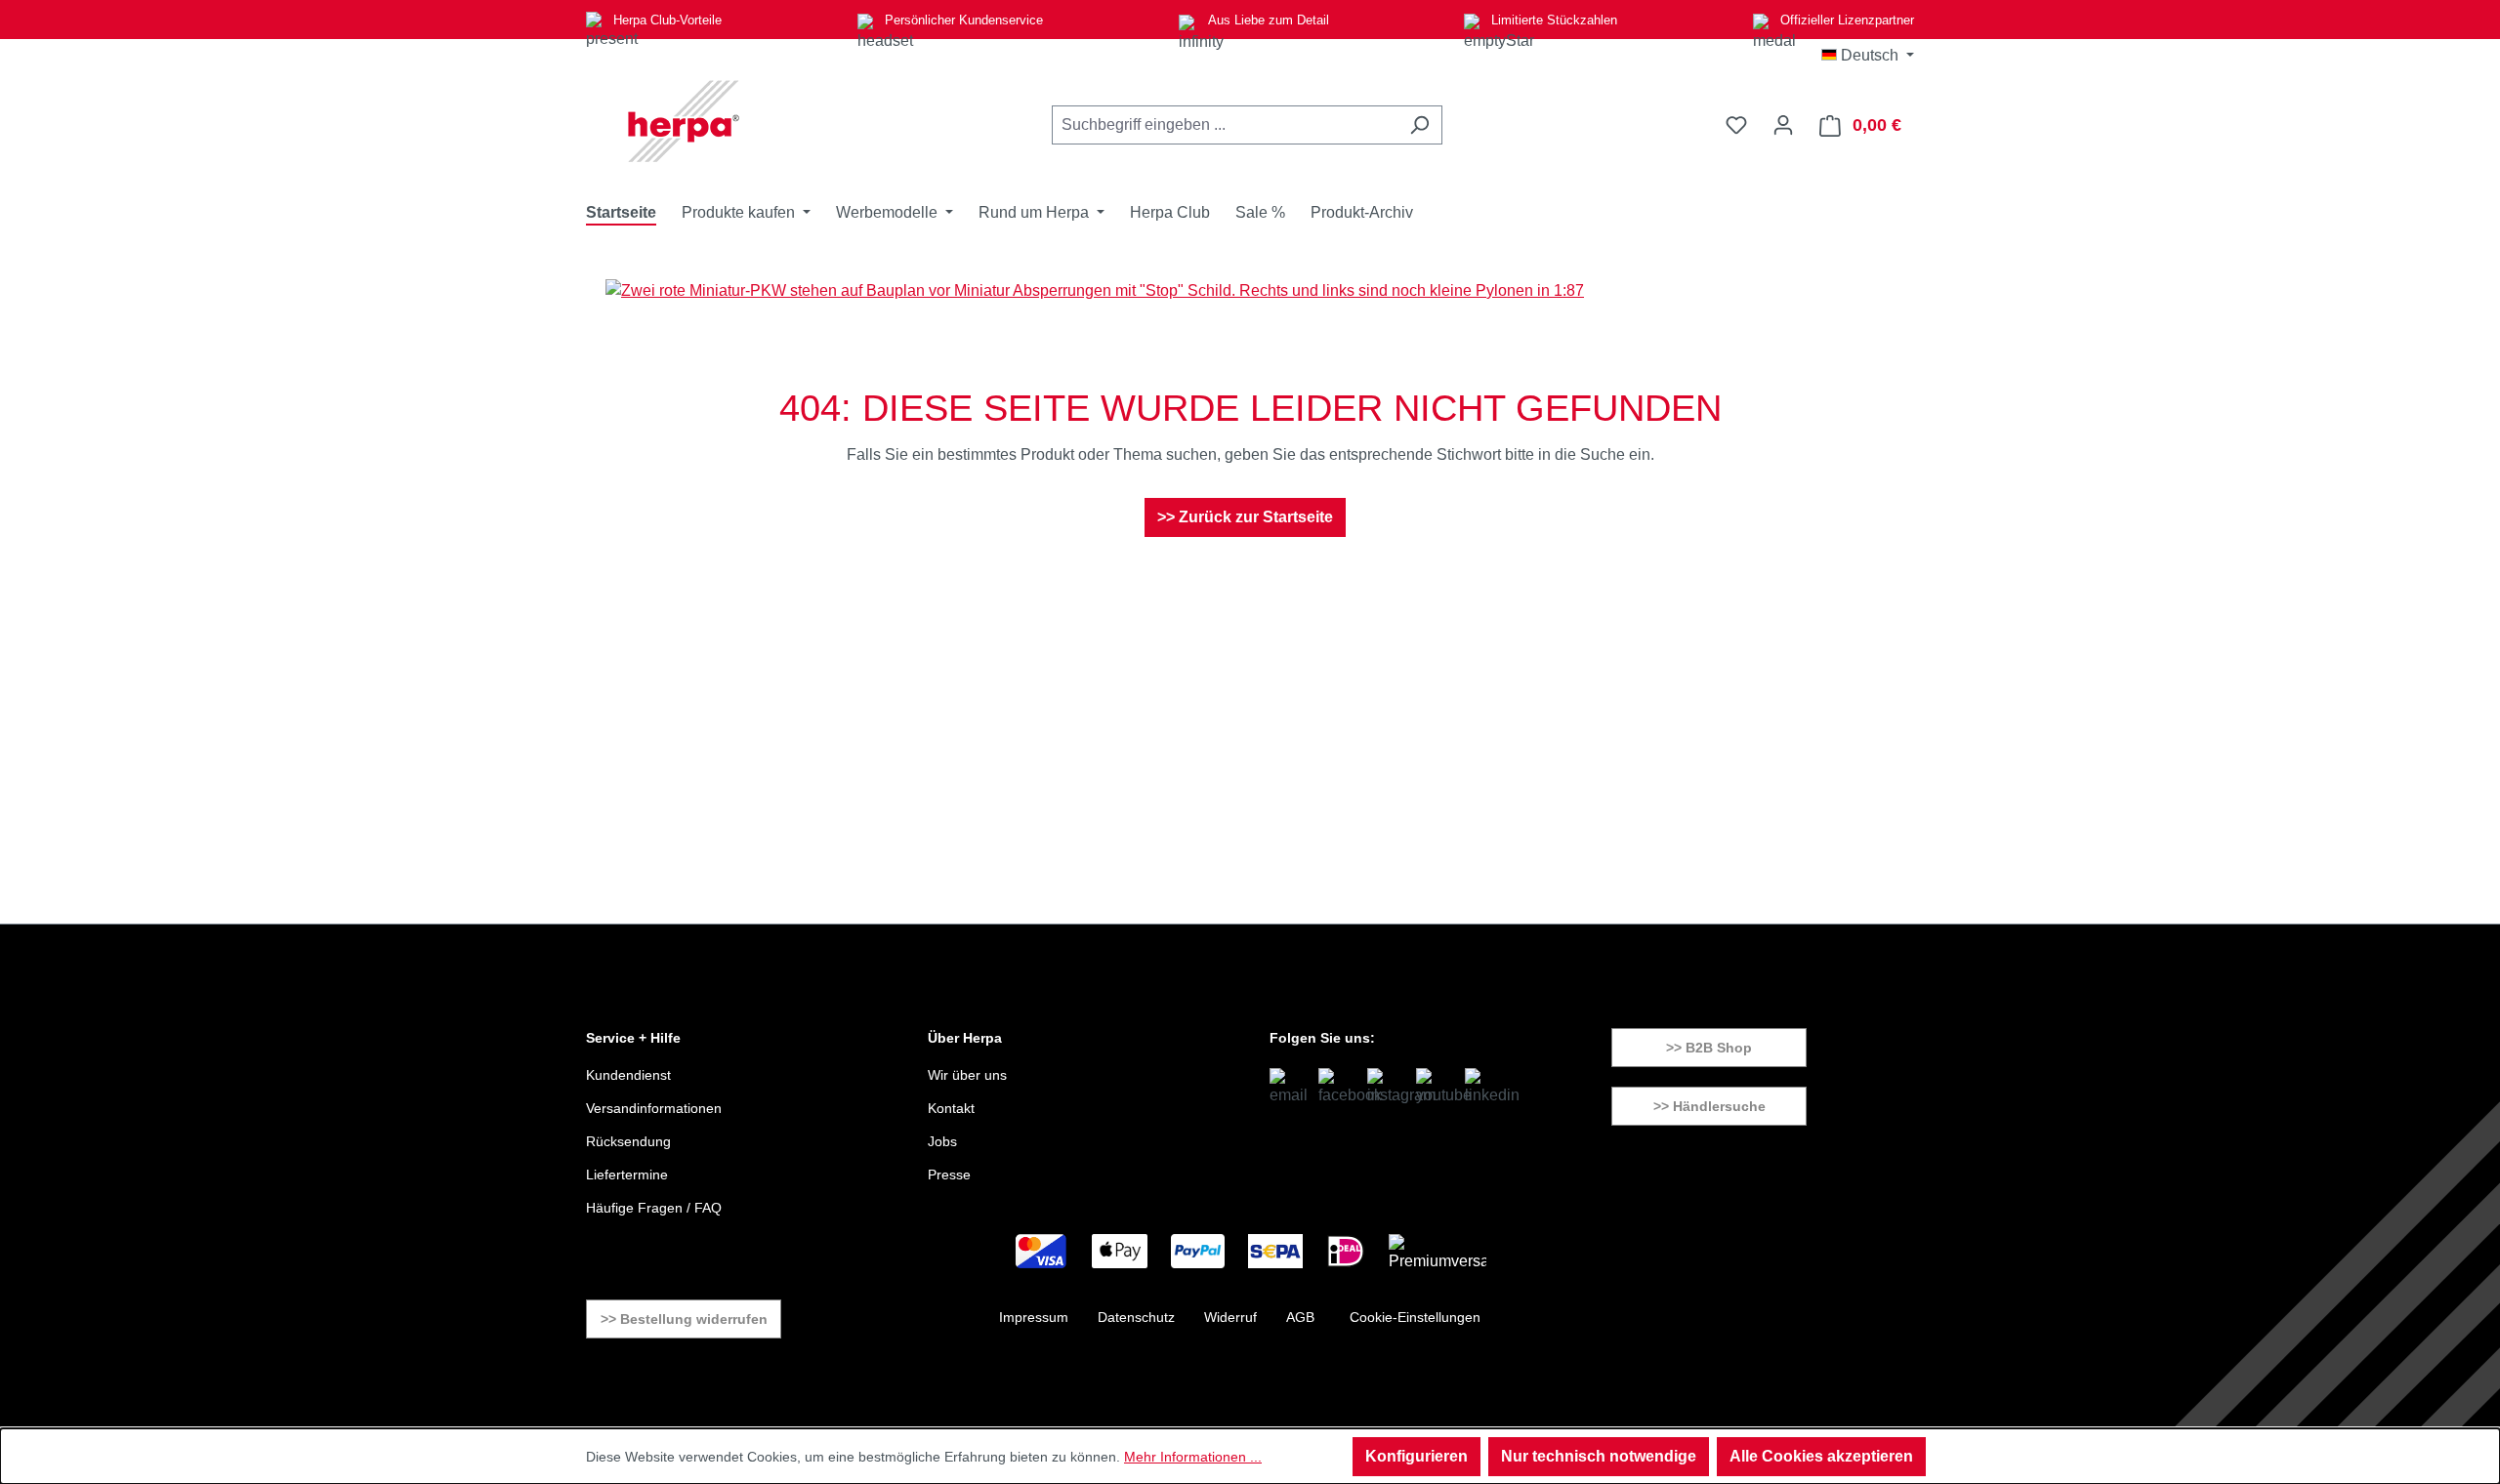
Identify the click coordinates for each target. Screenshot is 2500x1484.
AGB (1300, 1317)
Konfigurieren (1417, 1456)
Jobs (942, 1141)
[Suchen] (1419, 125)
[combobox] (1225, 125)
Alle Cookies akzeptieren (1821, 1456)
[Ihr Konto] (1783, 125)
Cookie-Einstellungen (1415, 1317)
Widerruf (1230, 1317)
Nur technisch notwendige (1599, 1456)
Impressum (1034, 1317)
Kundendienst (628, 1075)
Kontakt (951, 1108)
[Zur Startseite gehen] (684, 121)
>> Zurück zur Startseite (1245, 517)
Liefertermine (627, 1175)
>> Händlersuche (1709, 1106)
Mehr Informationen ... (1193, 1457)
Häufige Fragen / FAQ (654, 1208)
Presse (949, 1175)
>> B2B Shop (1709, 1048)
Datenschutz (1136, 1317)
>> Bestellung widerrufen (684, 1319)
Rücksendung (628, 1141)
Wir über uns (967, 1075)
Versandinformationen (654, 1108)
